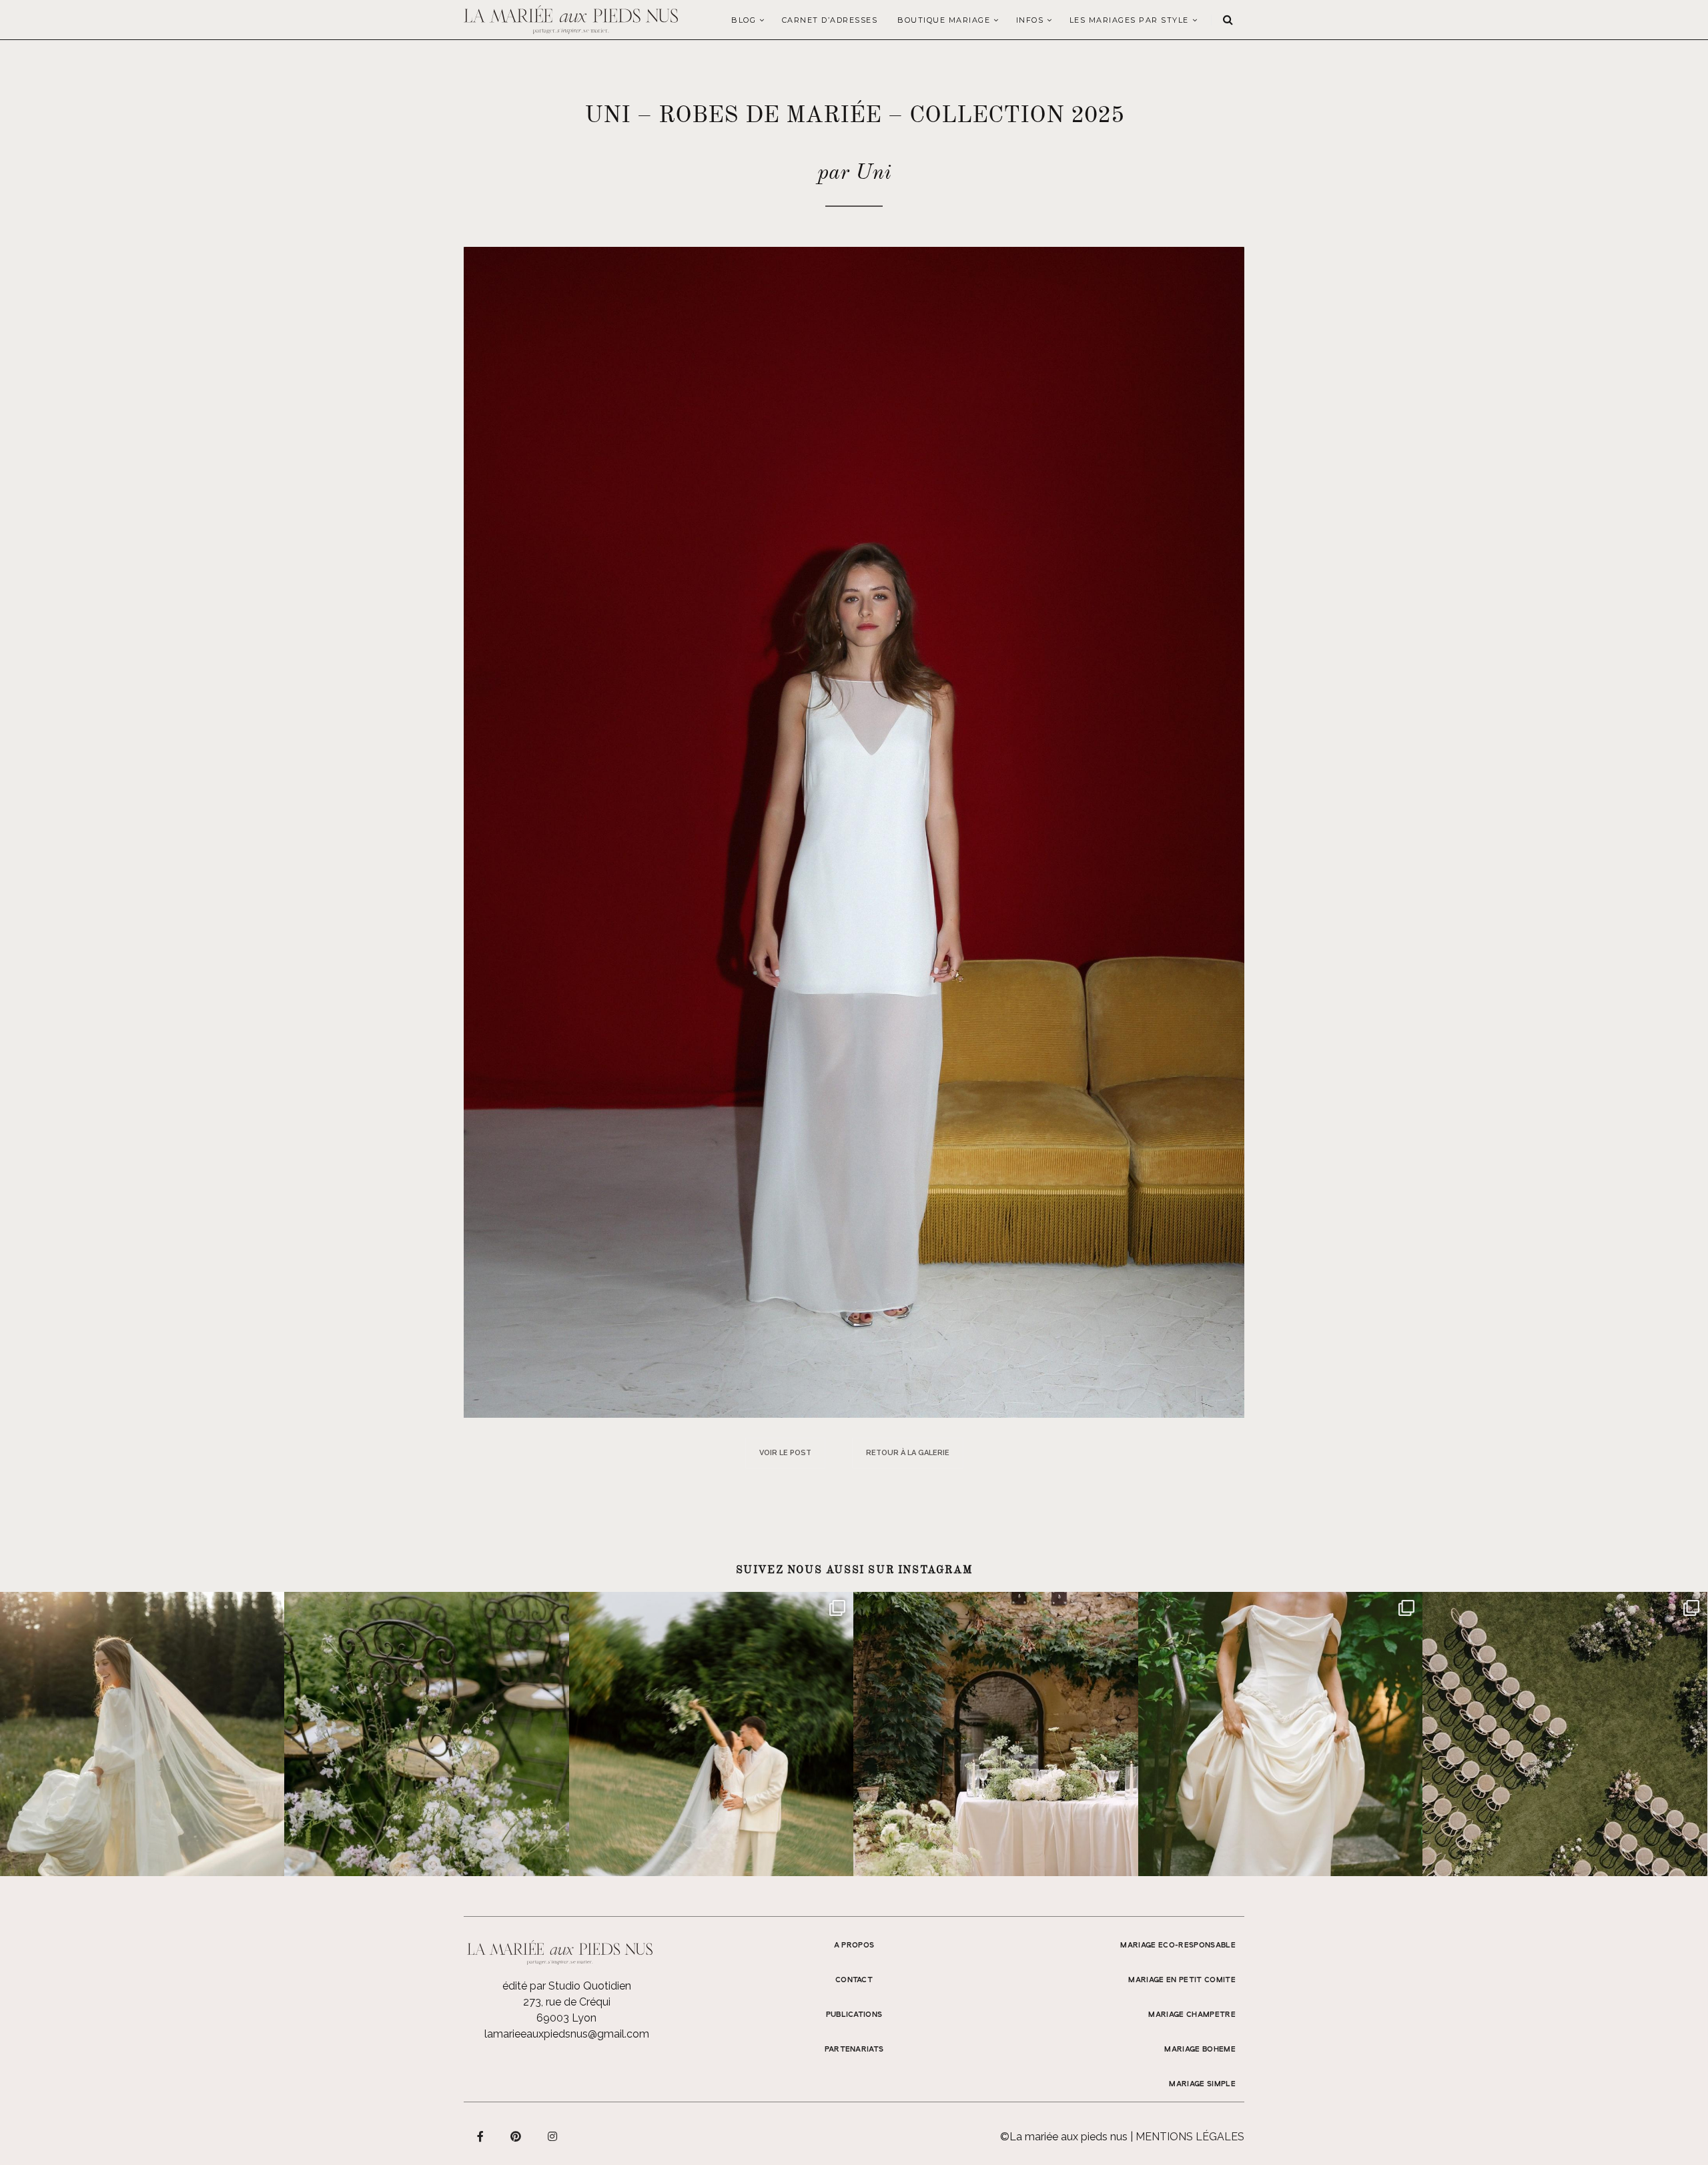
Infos (1030, 20)
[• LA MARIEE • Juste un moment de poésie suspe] (142, 1734)
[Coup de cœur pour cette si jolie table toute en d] (995, 1734)
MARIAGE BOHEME (1200, 2050)
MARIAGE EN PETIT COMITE (1182, 1980)
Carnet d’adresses (830, 20)
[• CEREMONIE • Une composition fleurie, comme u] (426, 1734)
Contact (854, 1980)
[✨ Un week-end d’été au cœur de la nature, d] (711, 1734)
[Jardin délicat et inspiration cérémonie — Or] (1565, 1734)
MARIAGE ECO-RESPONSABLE (1178, 1945)
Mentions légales (1190, 2137)
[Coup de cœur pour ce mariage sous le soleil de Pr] (1280, 1734)
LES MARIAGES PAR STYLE (1129, 20)
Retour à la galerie (908, 1453)
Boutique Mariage (944, 20)
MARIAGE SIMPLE (1202, 2084)
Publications (854, 2015)
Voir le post (785, 1453)
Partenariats (854, 2050)
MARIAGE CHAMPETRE (1192, 2015)
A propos (854, 1945)
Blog (744, 20)
